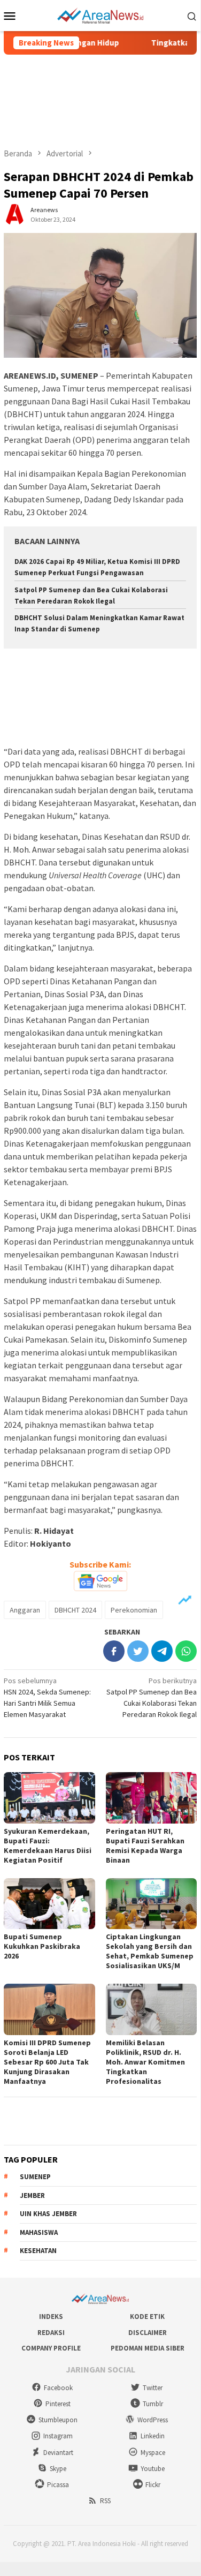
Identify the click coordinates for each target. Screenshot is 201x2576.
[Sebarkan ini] (114, 1651)
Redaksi (51, 2333)
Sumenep (35, 2177)
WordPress (153, 2420)
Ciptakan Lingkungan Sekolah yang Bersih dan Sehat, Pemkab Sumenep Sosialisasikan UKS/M (150, 1951)
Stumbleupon (58, 2420)
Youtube (153, 2469)
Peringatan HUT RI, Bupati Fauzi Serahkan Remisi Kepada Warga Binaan (145, 1846)
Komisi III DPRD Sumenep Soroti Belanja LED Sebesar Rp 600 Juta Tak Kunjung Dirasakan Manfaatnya (47, 2062)
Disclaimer (148, 2333)
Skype (58, 2469)
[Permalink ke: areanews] (14, 214)
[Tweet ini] (138, 1651)
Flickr (153, 2485)
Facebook (58, 2388)
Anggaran (25, 1610)
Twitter (153, 2388)
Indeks (51, 2317)
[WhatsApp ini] (186, 1651)
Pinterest (58, 2404)
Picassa (58, 2485)
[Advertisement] (100, 101)
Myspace (153, 2453)
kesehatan (38, 2251)
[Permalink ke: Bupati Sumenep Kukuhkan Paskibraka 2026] (49, 1904)
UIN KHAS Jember (48, 2214)
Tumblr (153, 2404)
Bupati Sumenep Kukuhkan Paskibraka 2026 (42, 1946)
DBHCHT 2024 (75, 1610)
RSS (105, 2501)
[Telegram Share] (162, 1651)
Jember (32, 2195)
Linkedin (153, 2436)
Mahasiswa (39, 2232)
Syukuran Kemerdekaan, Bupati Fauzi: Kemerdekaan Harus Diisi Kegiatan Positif (48, 1846)
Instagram (58, 2436)
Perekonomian (134, 1610)
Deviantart (58, 2453)
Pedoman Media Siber (148, 2348)
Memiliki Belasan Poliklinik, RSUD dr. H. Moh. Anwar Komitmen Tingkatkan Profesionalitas (145, 2062)
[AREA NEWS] (100, 14)
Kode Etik (147, 2317)
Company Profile (51, 2348)
